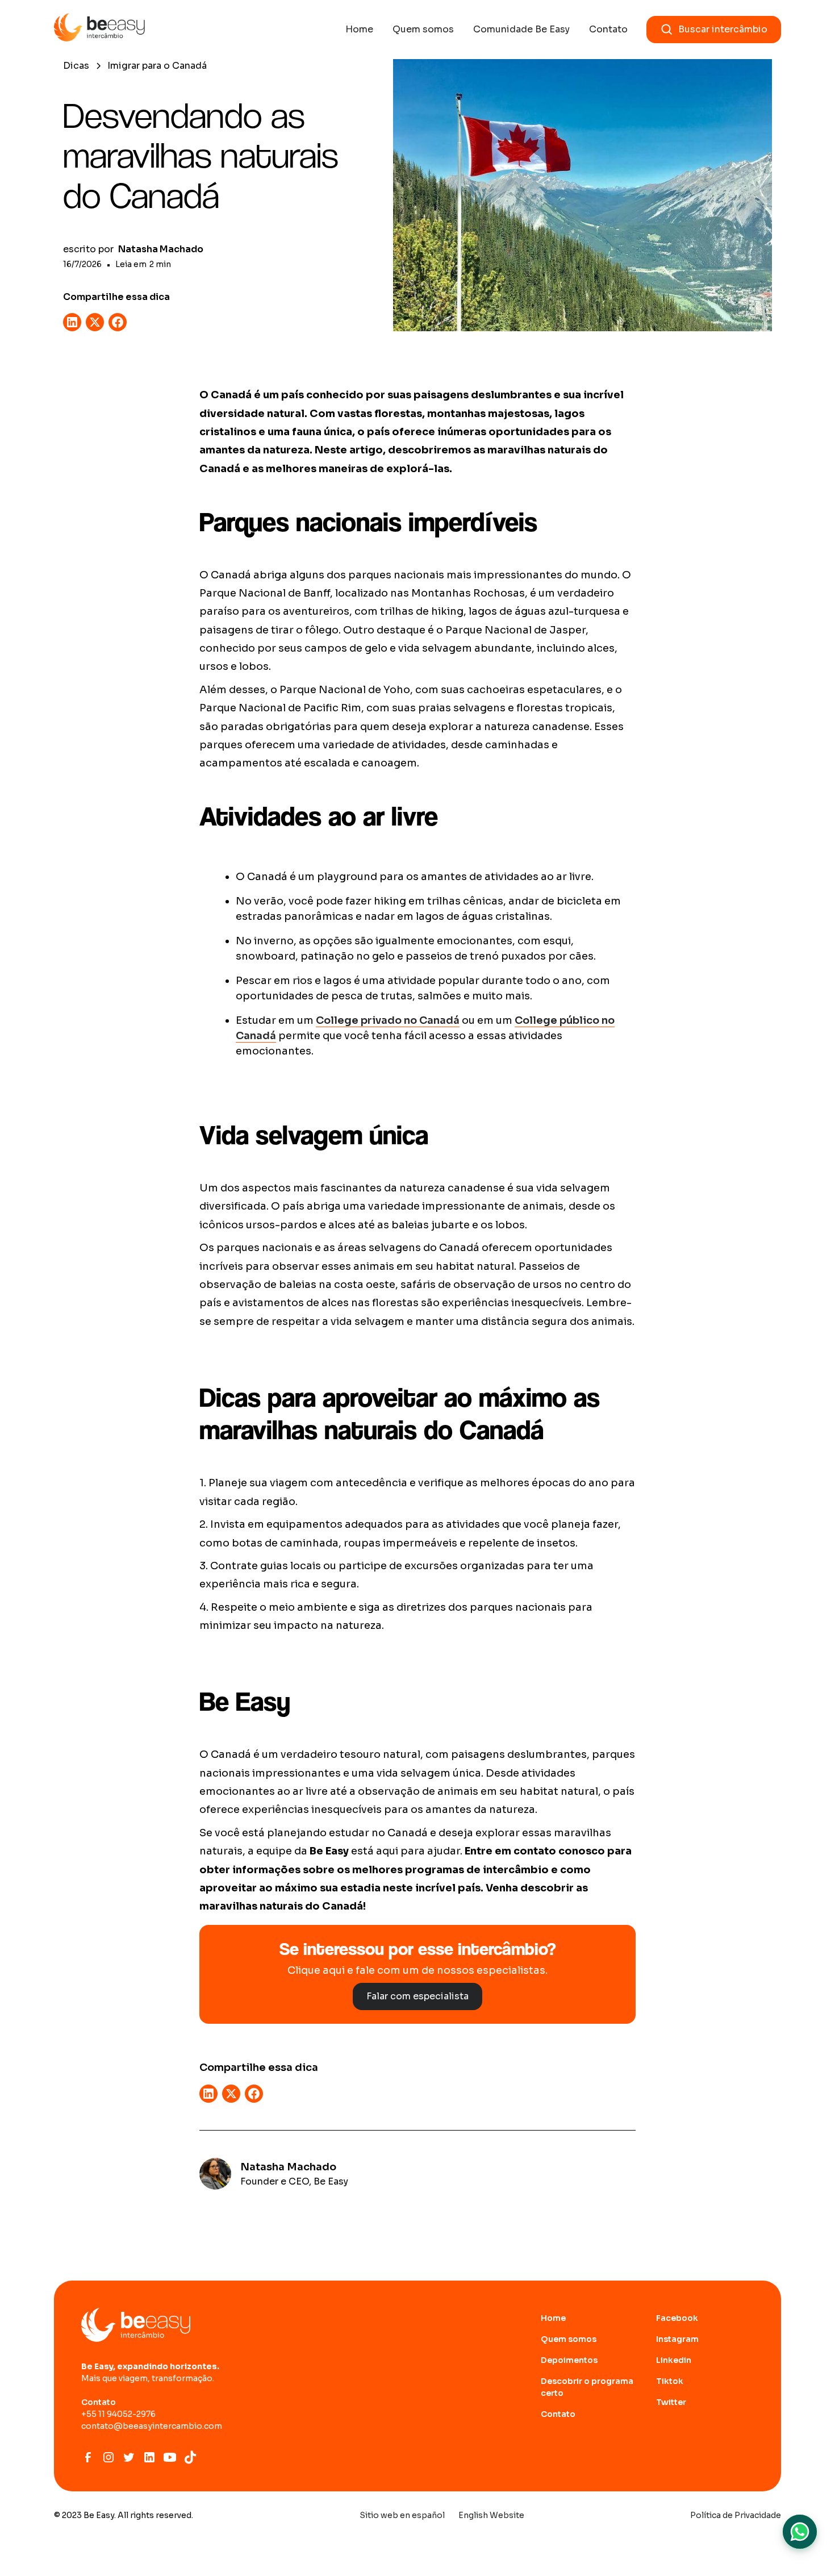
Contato (608, 29)
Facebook (677, 2318)
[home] (99, 30)
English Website (491, 2515)
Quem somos (423, 29)
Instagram (677, 2339)
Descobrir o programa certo (587, 2387)
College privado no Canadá (388, 1020)
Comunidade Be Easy (521, 29)
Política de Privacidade (736, 2515)
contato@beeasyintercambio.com (152, 2426)
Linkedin (674, 2360)
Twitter (671, 2402)
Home (359, 29)
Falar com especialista (417, 1996)
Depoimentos (569, 2360)
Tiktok (670, 2381)
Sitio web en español (402, 2515)
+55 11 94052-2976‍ (118, 2414)
